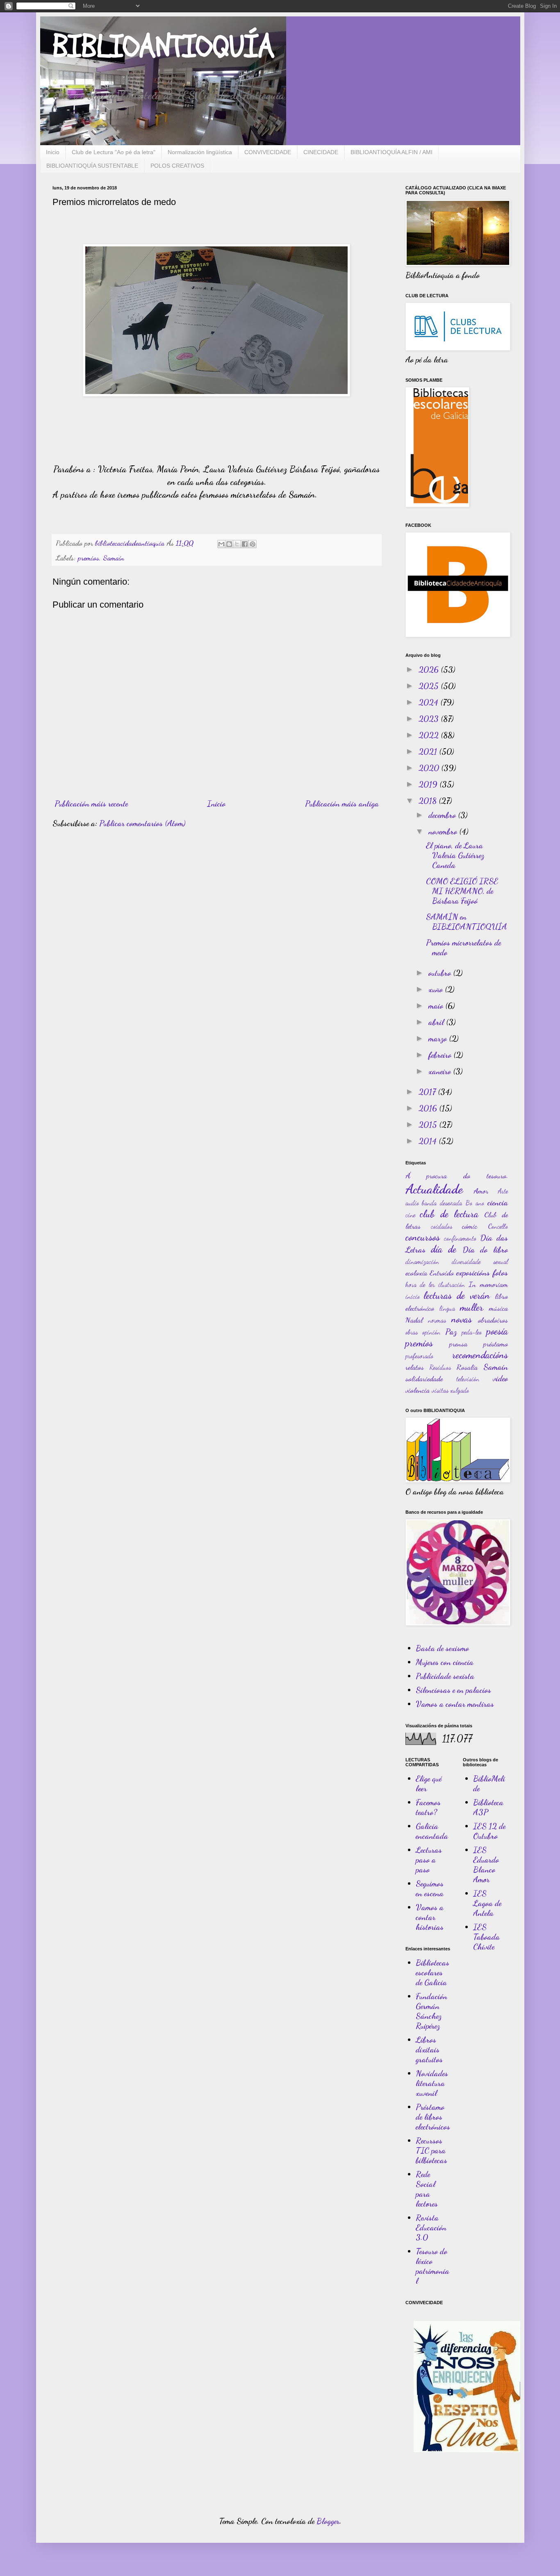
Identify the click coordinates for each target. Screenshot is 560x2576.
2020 (430, 768)
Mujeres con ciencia (445, 1662)
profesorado (419, 1356)
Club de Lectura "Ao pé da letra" (114, 152)
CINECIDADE (321, 152)
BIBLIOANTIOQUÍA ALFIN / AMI (392, 152)
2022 (430, 735)
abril (437, 1022)
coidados (442, 1226)
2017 (428, 1092)
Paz (451, 1332)
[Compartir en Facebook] (245, 544)
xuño (437, 989)
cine (410, 1215)
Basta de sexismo (442, 1648)
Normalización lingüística (200, 152)
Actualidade (434, 1189)
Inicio (53, 152)
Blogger (328, 2521)
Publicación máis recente (91, 804)
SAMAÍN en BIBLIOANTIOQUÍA (467, 922)
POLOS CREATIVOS (177, 166)
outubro (441, 973)
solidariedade (424, 1378)
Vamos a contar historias (430, 1917)
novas (462, 1319)
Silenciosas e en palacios (453, 1690)
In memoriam (488, 1284)
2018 (429, 801)
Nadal (414, 1320)
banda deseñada (442, 1203)
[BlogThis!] (229, 544)
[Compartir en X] (237, 544)
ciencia (498, 1203)
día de (444, 1249)
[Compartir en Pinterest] (253, 544)
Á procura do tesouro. (457, 1175)
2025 (430, 686)
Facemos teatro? (428, 1807)
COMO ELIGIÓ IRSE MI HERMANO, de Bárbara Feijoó (462, 891)
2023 (430, 719)
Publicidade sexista (445, 1676)
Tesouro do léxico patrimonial (433, 2266)
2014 (429, 1141)
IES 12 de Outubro (489, 1831)
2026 (430, 670)
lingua (447, 1308)
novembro (444, 831)
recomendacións (480, 1355)
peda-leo (472, 1332)
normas (437, 1320)
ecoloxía (416, 1273)
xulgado (460, 1390)
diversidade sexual (480, 1261)
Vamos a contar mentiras (455, 1704)
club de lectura (449, 1214)
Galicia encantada (432, 1831)
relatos (415, 1367)
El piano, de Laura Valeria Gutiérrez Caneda (455, 855)
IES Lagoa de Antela (487, 1903)
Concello (498, 1226)
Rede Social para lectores (427, 2189)
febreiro (441, 1055)
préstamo (496, 1344)
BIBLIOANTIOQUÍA (163, 47)
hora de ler (420, 1284)
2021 (429, 752)
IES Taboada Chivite (486, 1937)
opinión (431, 1332)
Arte (503, 1191)
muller (472, 1307)
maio (437, 1006)
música (499, 1308)
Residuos (440, 1367)
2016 (429, 1108)
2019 (429, 784)
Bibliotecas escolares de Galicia (433, 1972)
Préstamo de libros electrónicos (433, 2117)
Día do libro (485, 1250)
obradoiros (493, 1320)
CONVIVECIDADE (268, 152)
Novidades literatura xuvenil (432, 2083)
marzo (439, 1039)
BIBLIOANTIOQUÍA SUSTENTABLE (92, 166)
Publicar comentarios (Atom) (142, 823)
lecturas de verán (457, 1295)
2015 (429, 1125)
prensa (458, 1344)
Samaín (114, 558)
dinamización (422, 1261)
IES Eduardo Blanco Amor (486, 1865)
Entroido (442, 1273)
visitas (440, 1390)
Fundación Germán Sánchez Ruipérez (431, 2011)
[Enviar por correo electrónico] (221, 544)
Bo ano (475, 1203)
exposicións (473, 1273)
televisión (468, 1379)
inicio (413, 1296)
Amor (481, 1191)
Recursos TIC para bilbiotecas (431, 2150)
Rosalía (467, 1367)
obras (412, 1332)
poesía (497, 1331)
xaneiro (441, 1071)
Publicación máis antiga (342, 804)
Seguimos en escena (430, 1888)
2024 (429, 702)
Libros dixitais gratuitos (429, 2050)
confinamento (460, 1238)
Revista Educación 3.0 (431, 2228)
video (500, 1378)
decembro (443, 815)
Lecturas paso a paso (429, 1860)
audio (412, 1203)
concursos (423, 1237)
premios (89, 558)
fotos (500, 1273)
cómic (470, 1226)
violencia (418, 1390)
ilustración (452, 1284)
